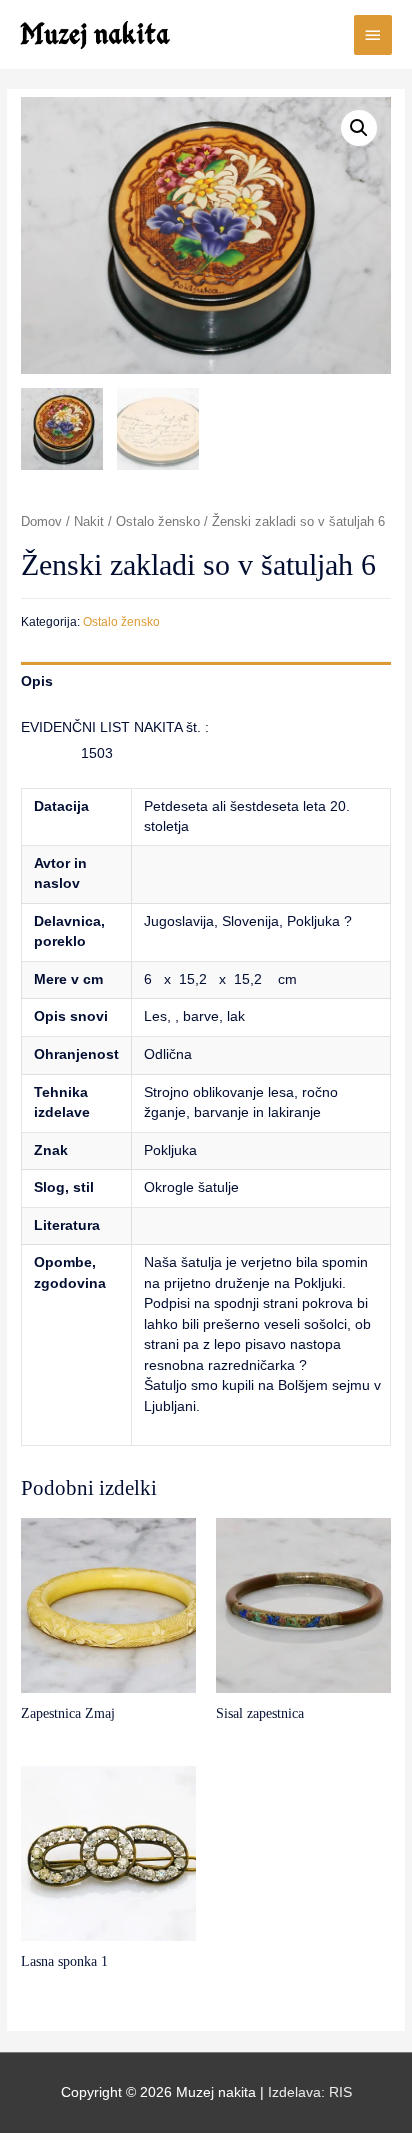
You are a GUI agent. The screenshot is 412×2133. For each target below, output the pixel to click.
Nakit (89, 522)
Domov (41, 522)
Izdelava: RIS (310, 2092)
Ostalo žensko (158, 522)
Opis (37, 681)
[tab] (206, 681)
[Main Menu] (373, 35)
